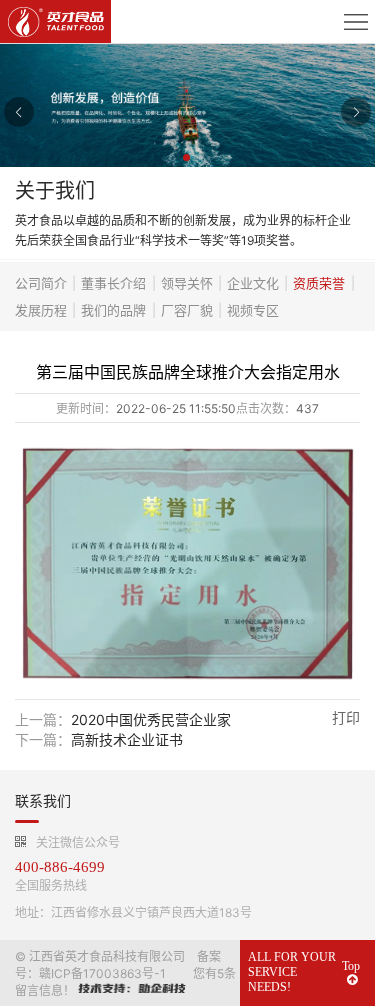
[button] (188, 159)
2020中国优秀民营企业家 (151, 719)
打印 (346, 717)
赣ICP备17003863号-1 (102, 973)
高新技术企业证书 (127, 739)
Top (351, 966)
